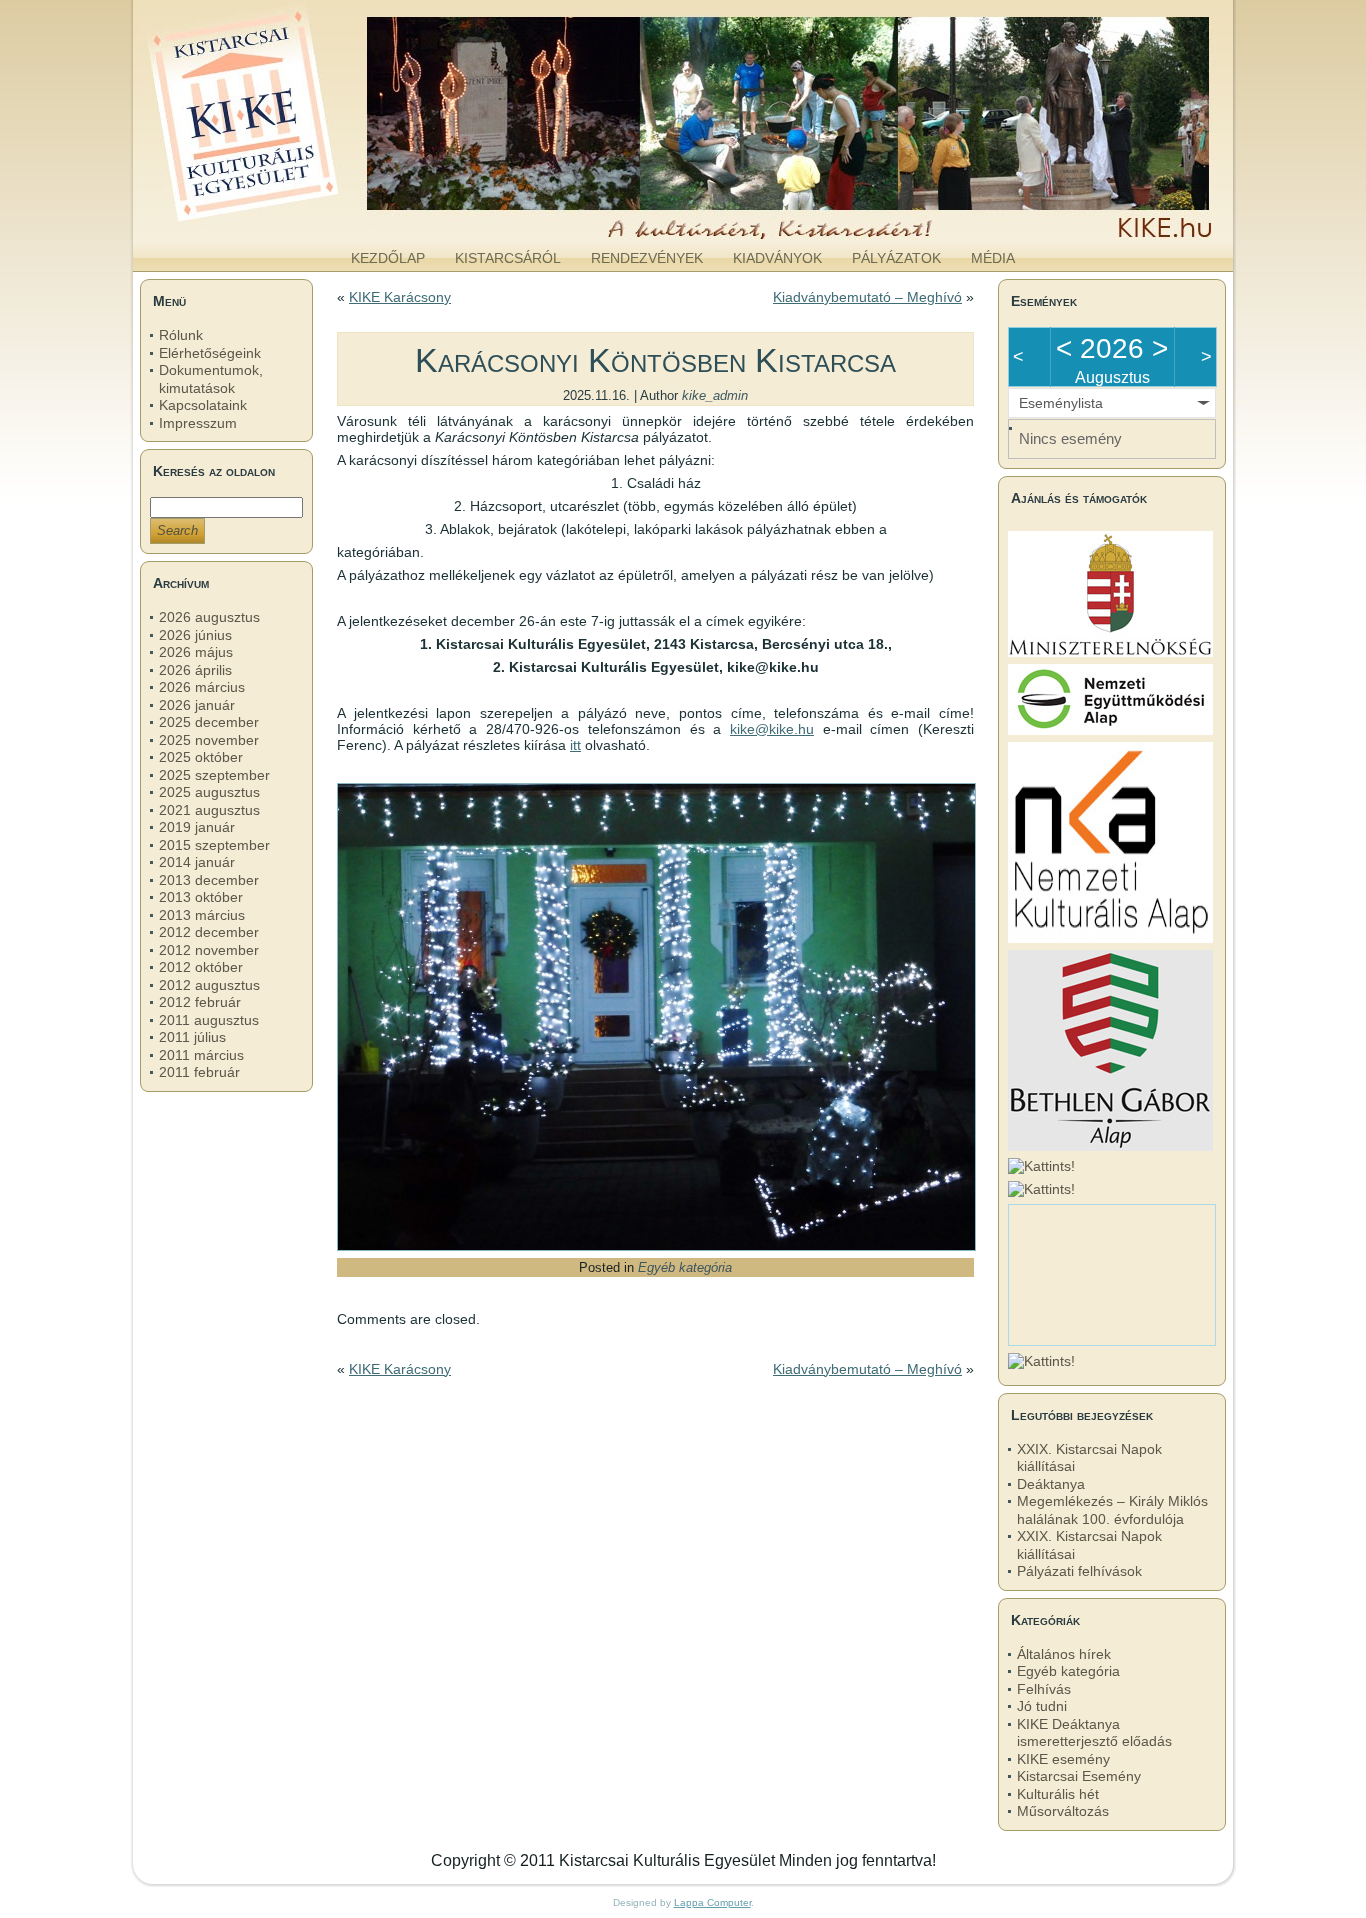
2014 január (197, 862)
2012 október (201, 967)
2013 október (201, 897)
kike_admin (715, 395)
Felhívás (1044, 1689)
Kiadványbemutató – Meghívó (867, 297)
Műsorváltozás (1063, 1811)
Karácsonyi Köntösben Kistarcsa (655, 360)
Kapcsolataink (203, 405)
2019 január (197, 827)
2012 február (200, 1002)
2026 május (196, 652)
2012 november (209, 950)
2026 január (197, 705)
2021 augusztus (209, 810)
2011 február (199, 1072)
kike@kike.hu (772, 729)
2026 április (195, 670)
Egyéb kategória (685, 1267)
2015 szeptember (214, 845)
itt (575, 745)
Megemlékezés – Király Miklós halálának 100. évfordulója (1112, 1510)
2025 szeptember (214, 775)
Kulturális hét (1058, 1794)
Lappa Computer (712, 1902)
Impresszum (198, 423)
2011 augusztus (209, 1020)
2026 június (195, 635)
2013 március (202, 915)
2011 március (201, 1055)
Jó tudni (1042, 1706)
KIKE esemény (1063, 1759)
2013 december (209, 880)
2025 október (201, 757)
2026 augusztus (209, 617)
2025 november (209, 740)
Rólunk (181, 335)
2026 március (202, 687)
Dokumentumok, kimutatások (211, 379)
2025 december (209, 722)
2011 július (192, 1037)
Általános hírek (1064, 1654)
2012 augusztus (209, 985)
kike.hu (297, 219)
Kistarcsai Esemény (1079, 1776)
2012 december (209, 932)
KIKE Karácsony (400, 297)
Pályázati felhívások (1079, 1571)
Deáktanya (1051, 1484)
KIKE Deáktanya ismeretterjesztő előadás (1094, 1733)
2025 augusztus (209, 792)
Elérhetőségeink (210, 353)
